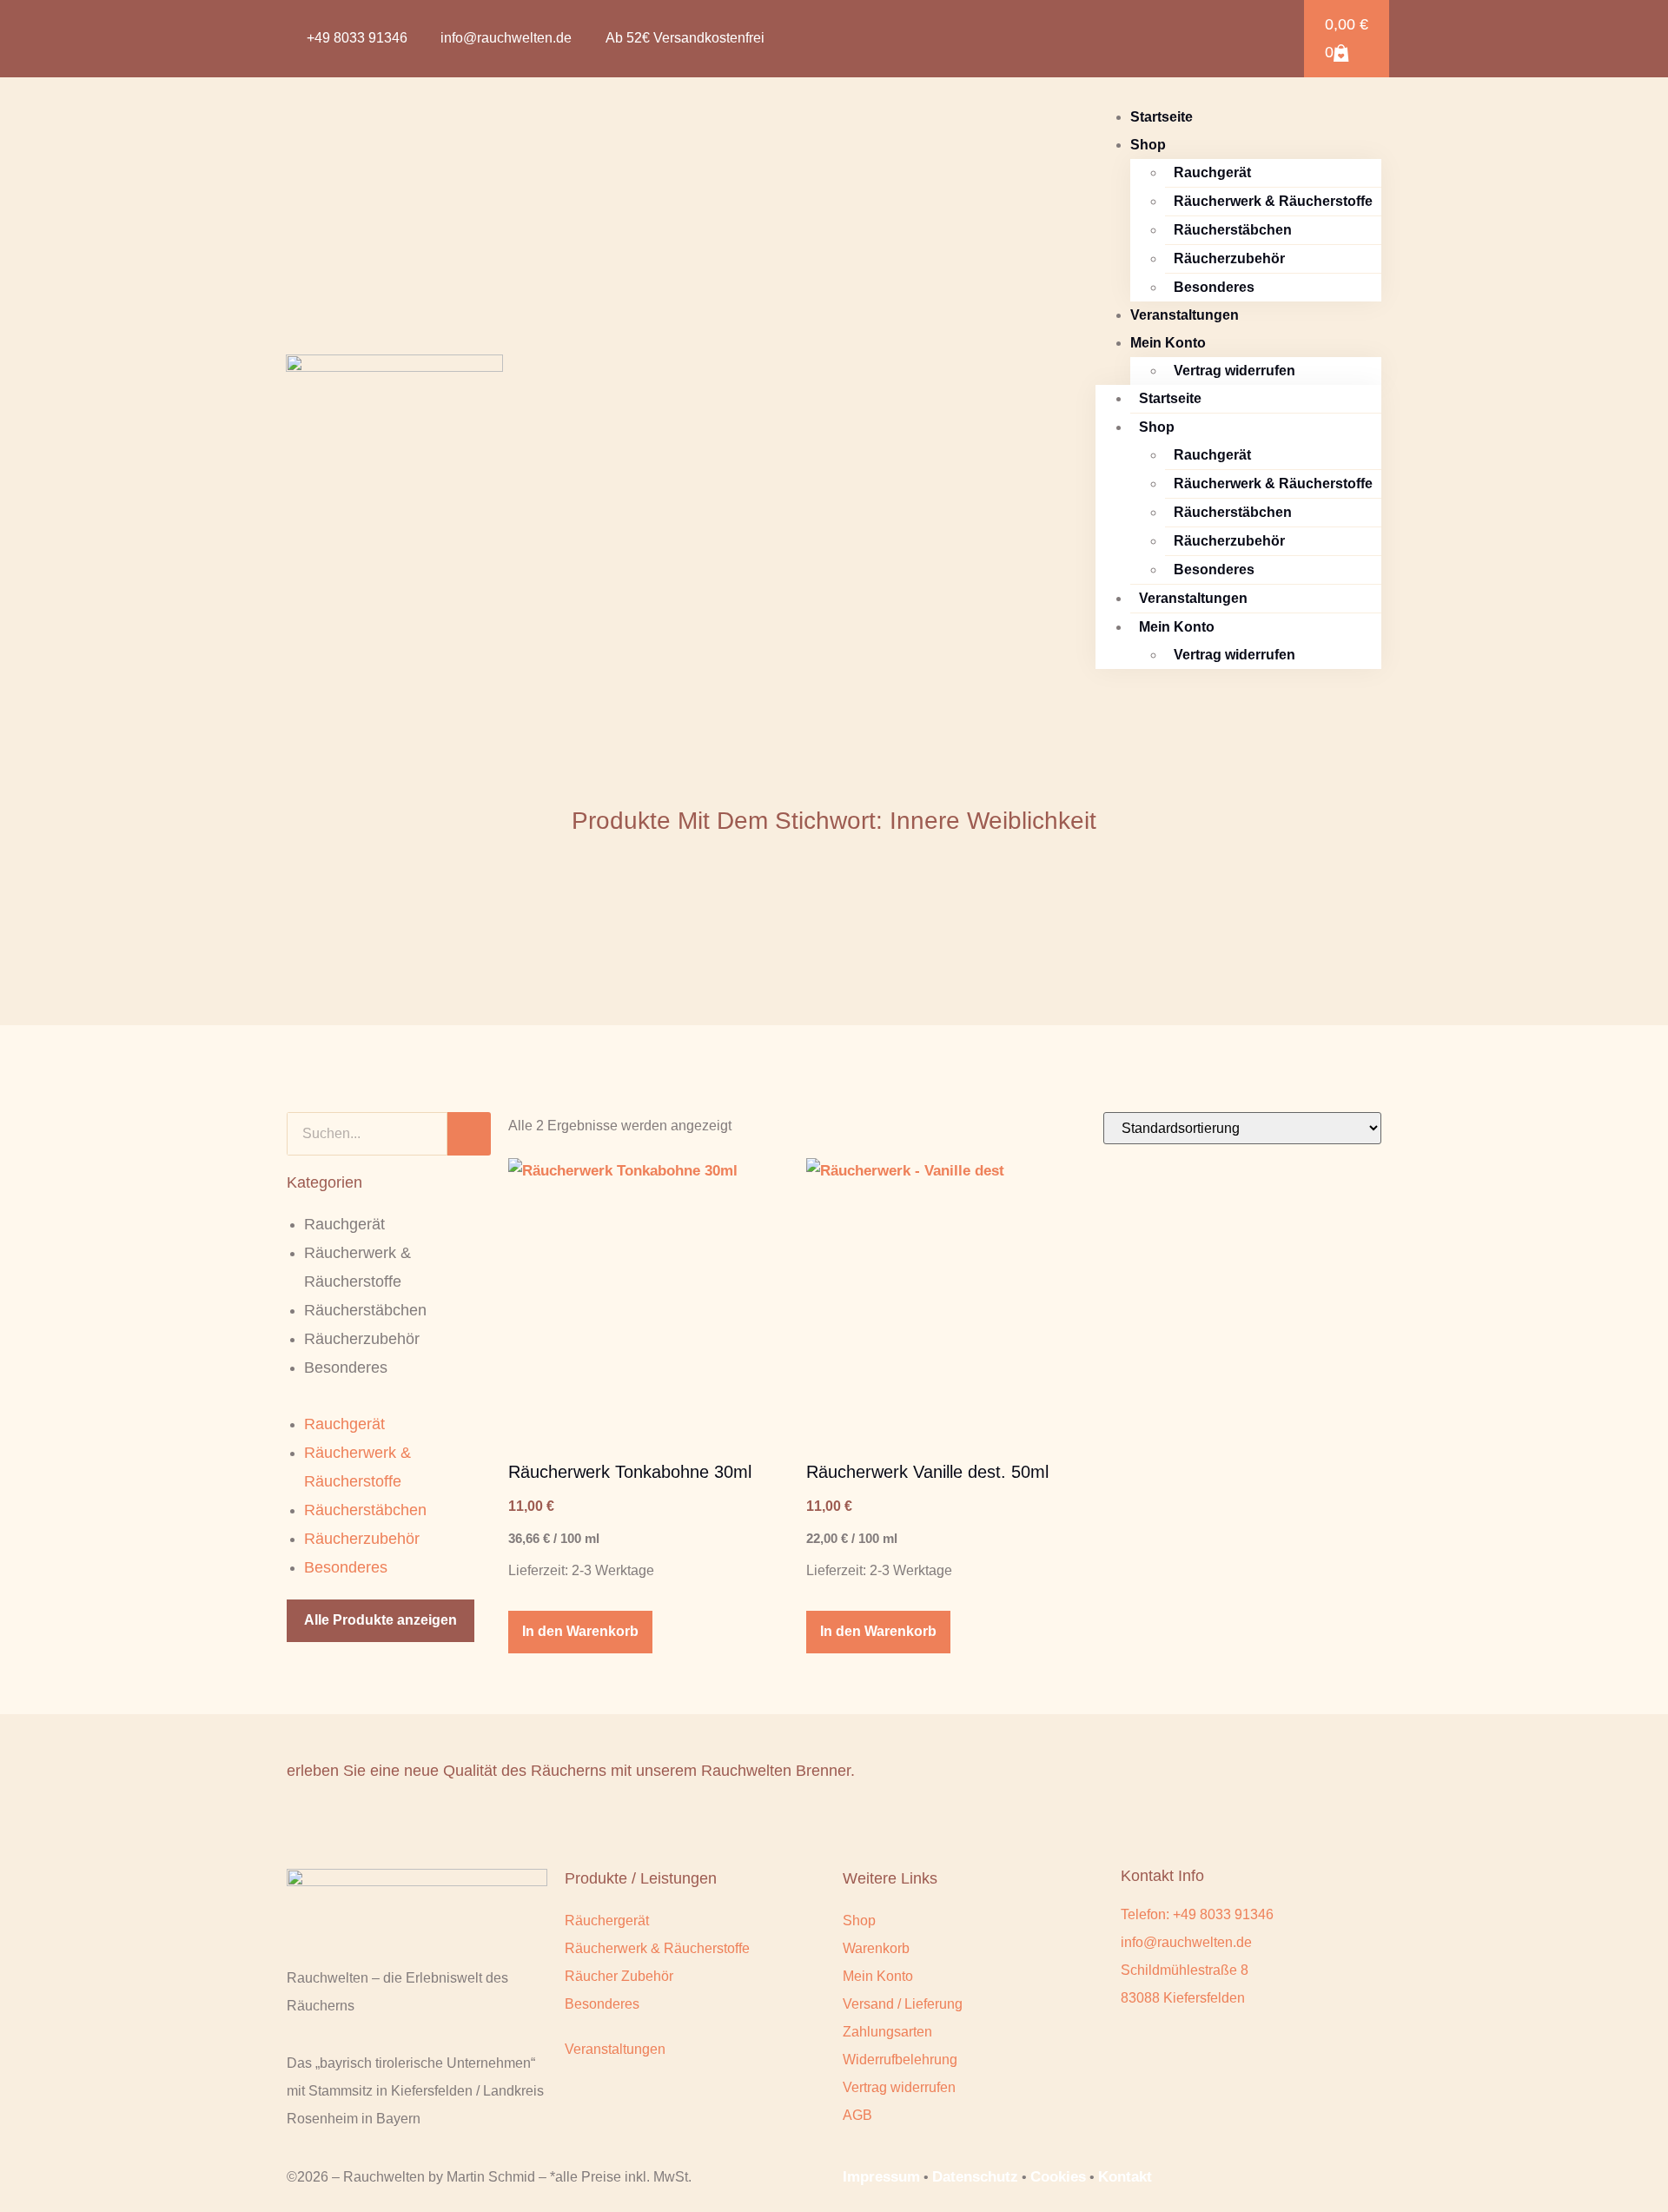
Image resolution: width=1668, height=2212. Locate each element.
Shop (1148, 145)
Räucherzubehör (1229, 258)
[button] (1255, 39)
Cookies (1058, 2177)
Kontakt (1125, 2177)
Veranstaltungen (1185, 315)
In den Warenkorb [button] (580, 1631)
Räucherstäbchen (1233, 230)
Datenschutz (975, 2177)
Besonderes (1214, 287)
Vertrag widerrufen (1234, 371)
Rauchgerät (1212, 172)
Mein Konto (1168, 343)
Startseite (1162, 117)
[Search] (469, 1134)
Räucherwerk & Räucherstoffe (1273, 201)
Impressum (881, 2177)
